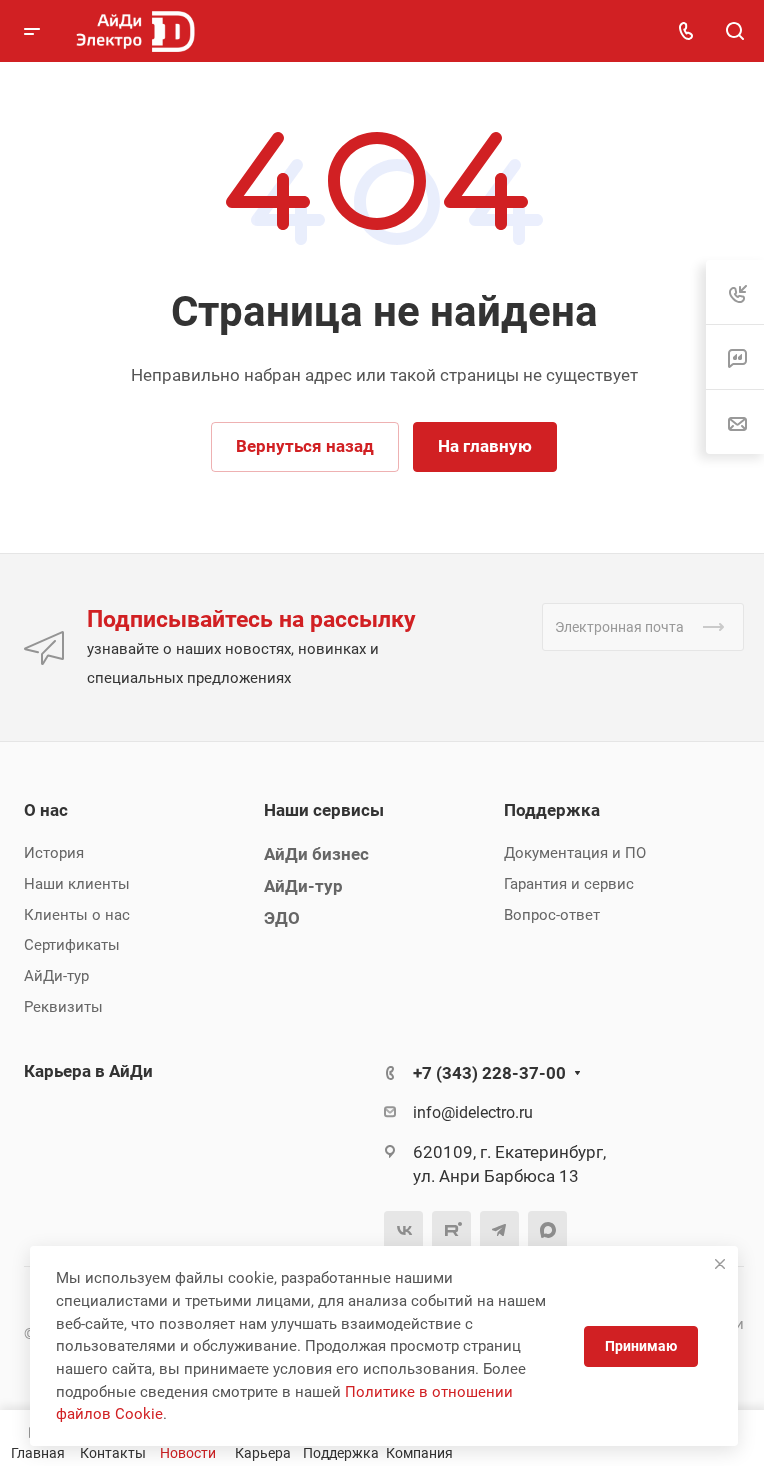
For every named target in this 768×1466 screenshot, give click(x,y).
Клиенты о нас (77, 915)
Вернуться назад (305, 446)
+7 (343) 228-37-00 (489, 1073)
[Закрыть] (720, 1264)
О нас (46, 810)
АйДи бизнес (316, 854)
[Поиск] (734, 31)
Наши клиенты (77, 884)
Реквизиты (63, 1007)
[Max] (547, 1230)
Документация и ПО (575, 853)
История (54, 853)
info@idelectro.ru (473, 1112)
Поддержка (552, 810)
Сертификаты (72, 945)
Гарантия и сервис (569, 884)
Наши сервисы (324, 810)
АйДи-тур (56, 976)
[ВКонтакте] (403, 1230)
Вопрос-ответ (552, 915)
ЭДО (282, 918)
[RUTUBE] (451, 1230)
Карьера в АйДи (88, 1071)
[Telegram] (499, 1230)
